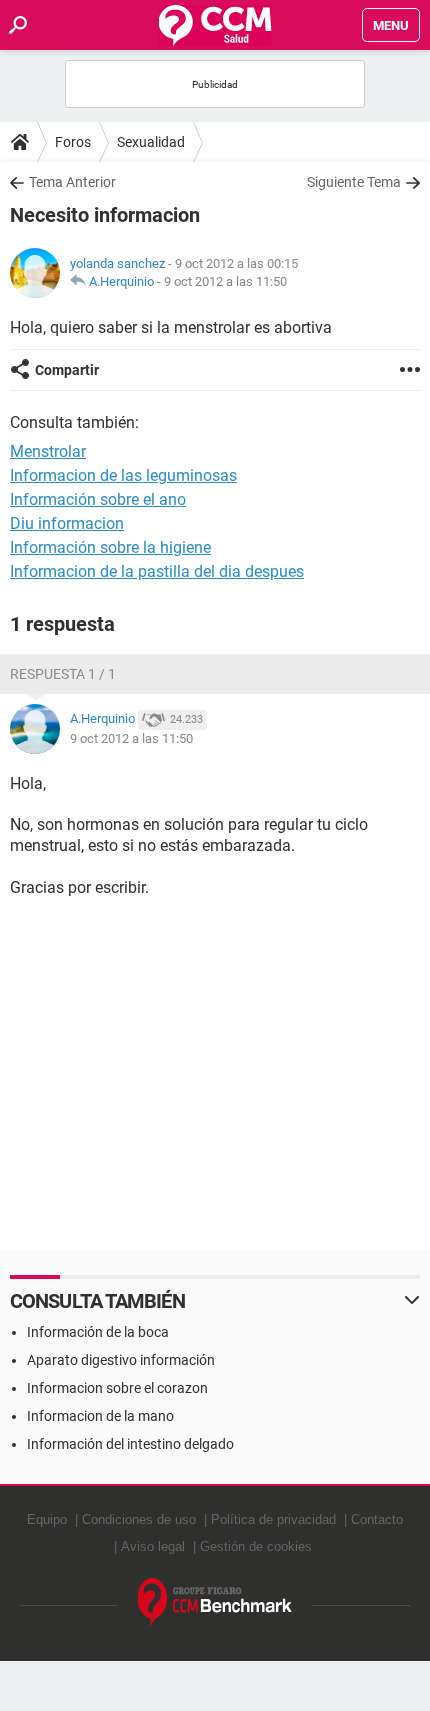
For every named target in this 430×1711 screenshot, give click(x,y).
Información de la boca (98, 1332)
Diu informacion (67, 523)
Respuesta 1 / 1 (63, 674)
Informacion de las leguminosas (123, 475)
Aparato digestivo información (121, 1360)
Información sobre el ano (98, 499)
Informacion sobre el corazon (117, 1388)
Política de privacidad (273, 1519)
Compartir (67, 370)
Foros (73, 142)
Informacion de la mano (100, 1416)
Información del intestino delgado (130, 1444)
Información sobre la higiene (110, 547)
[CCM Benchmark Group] (215, 1602)
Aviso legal (153, 1546)
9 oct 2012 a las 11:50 (225, 281)
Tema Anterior (72, 182)
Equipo (47, 1519)
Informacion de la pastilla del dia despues (157, 571)
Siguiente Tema (354, 182)
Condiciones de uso (139, 1519)
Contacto (377, 1519)
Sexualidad (151, 142)
